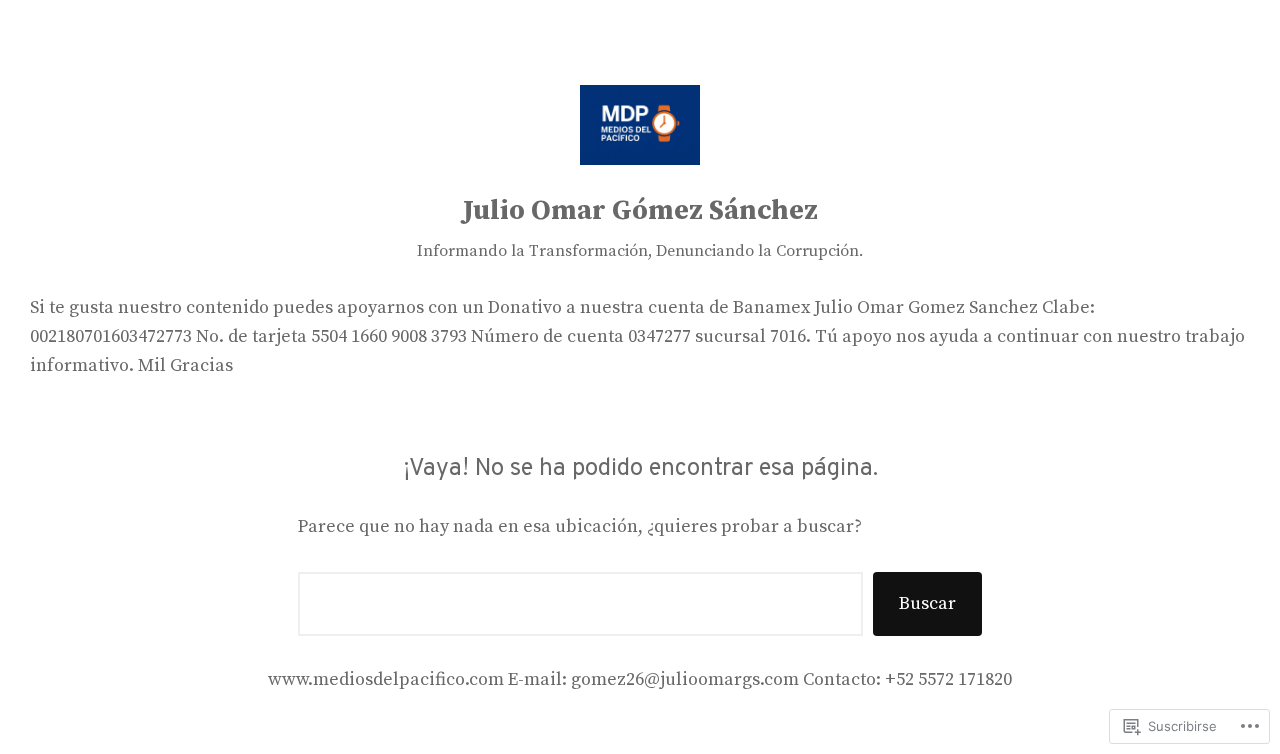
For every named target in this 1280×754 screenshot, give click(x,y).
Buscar (927, 603)
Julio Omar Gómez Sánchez (640, 210)
